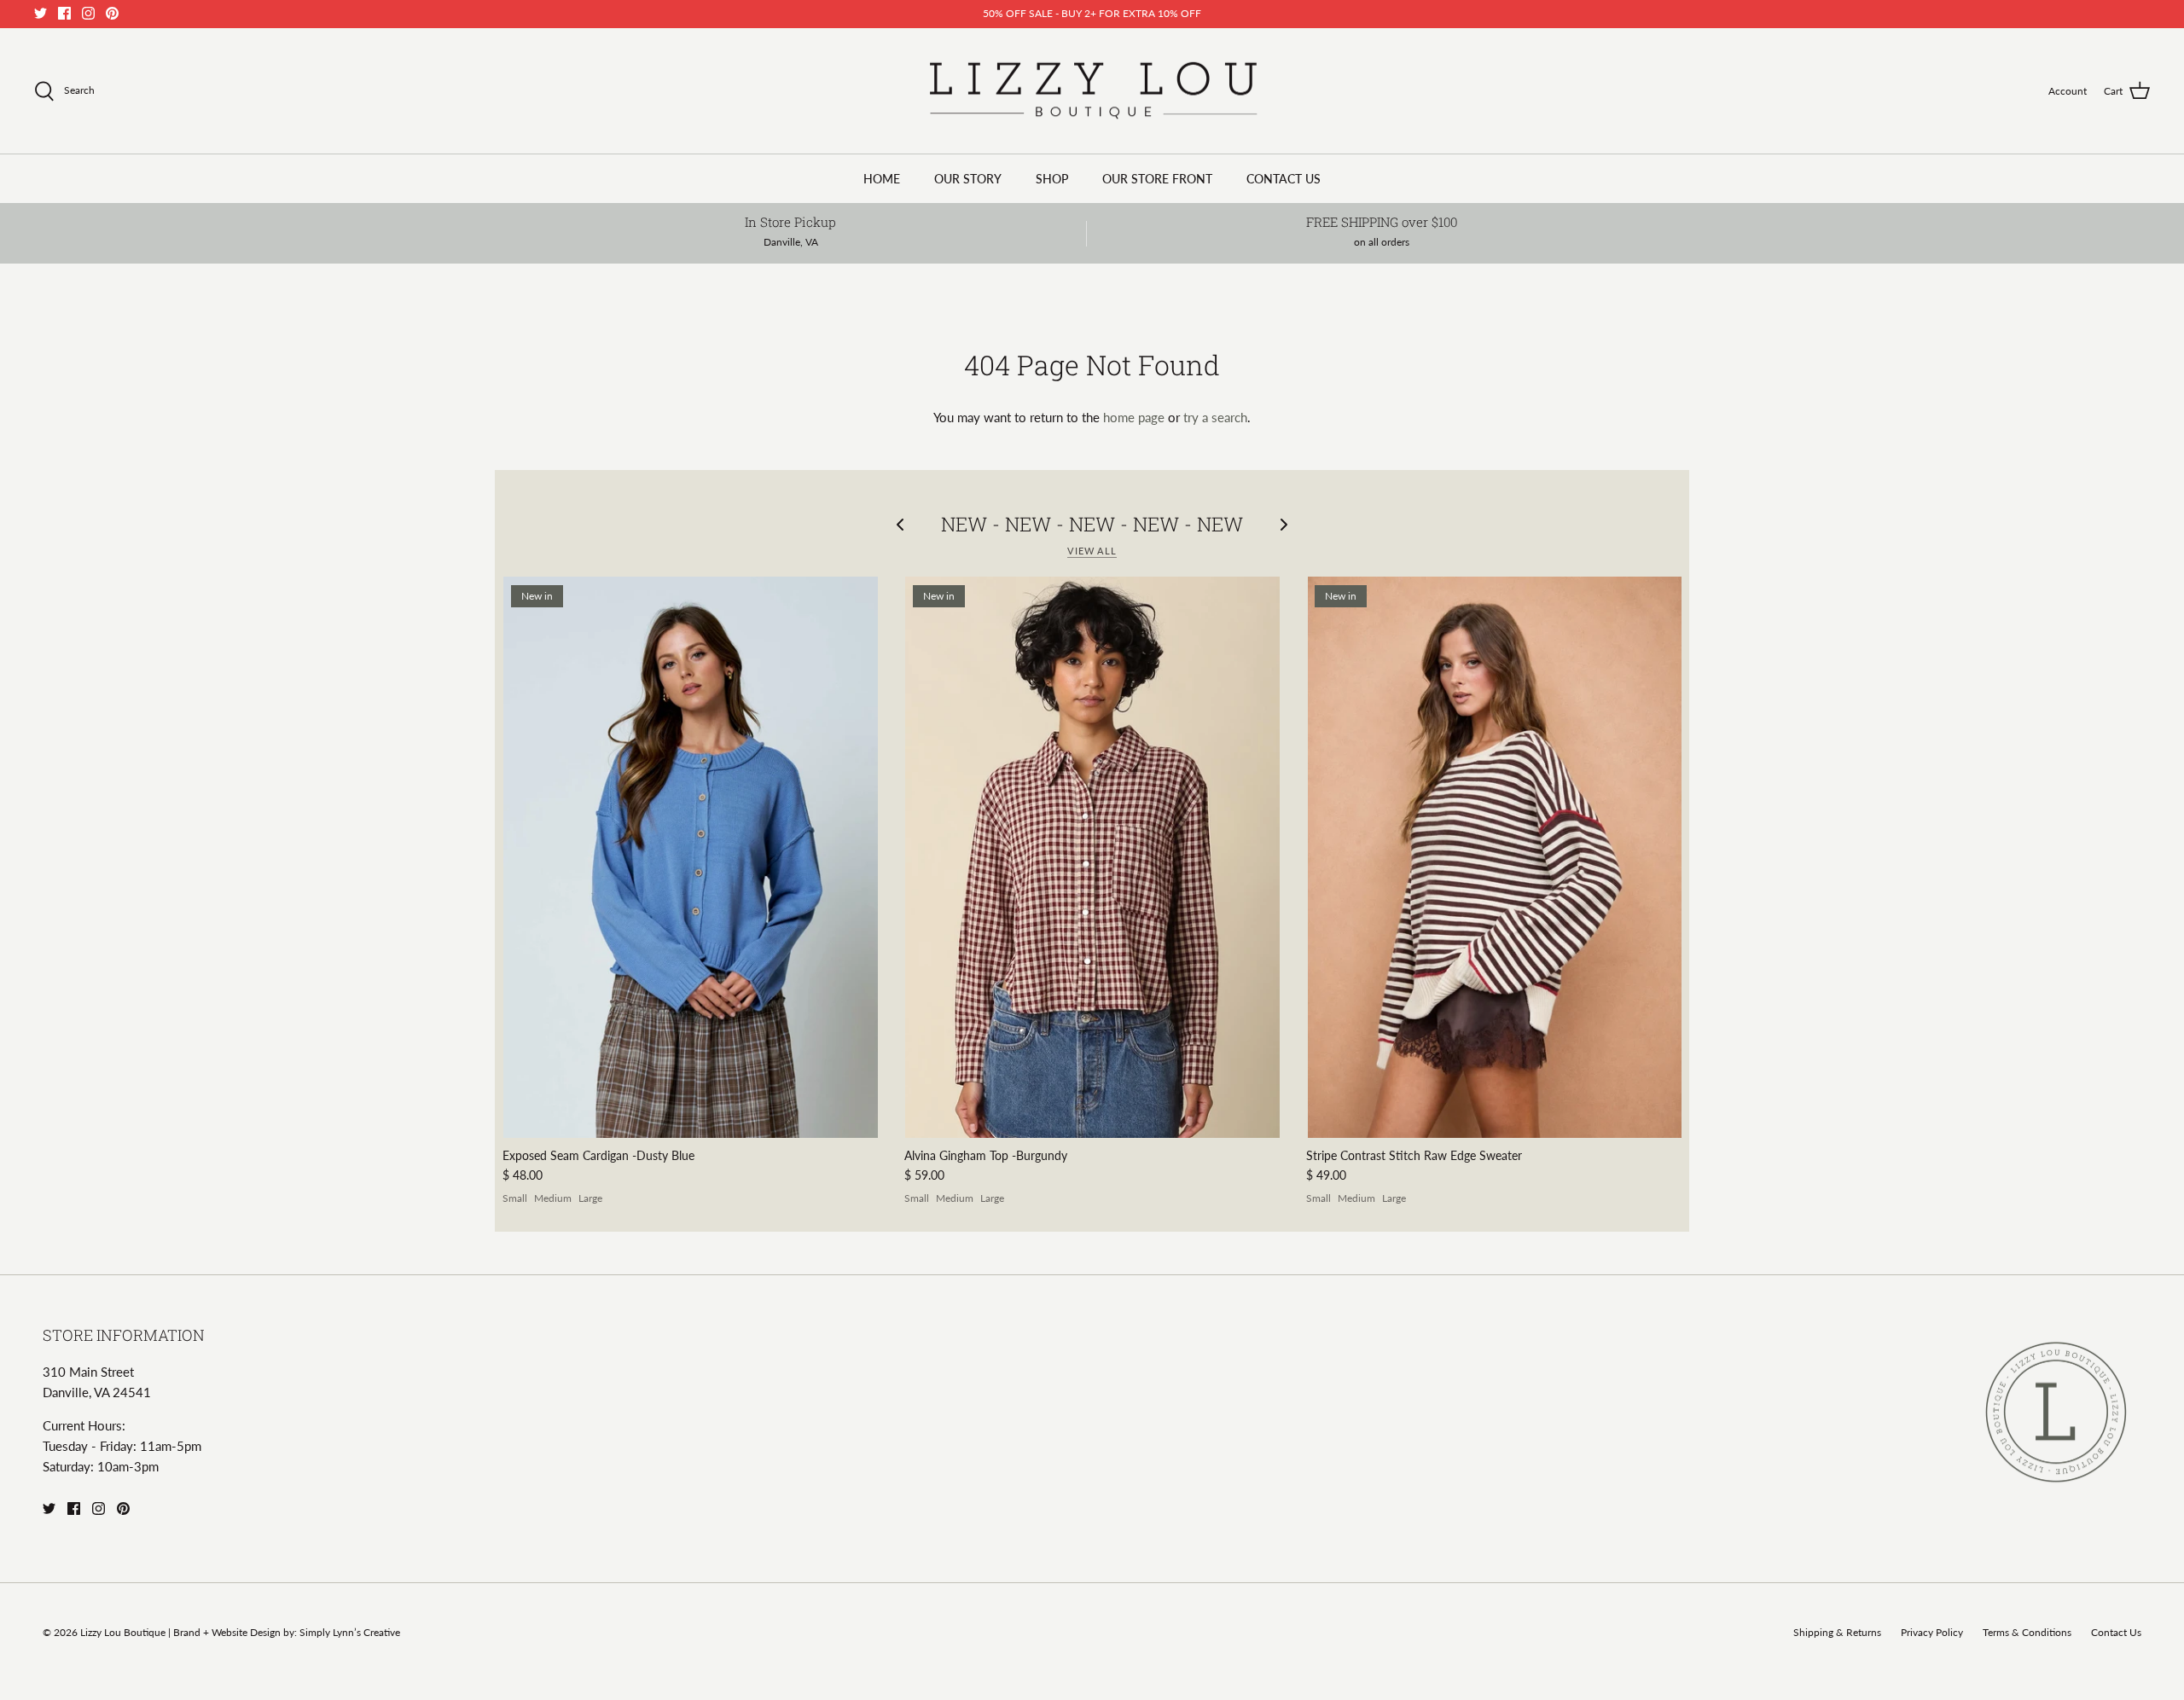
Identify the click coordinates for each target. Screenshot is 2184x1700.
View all (1092, 551)
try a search (1215, 417)
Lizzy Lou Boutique (124, 1632)
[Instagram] (88, 13)
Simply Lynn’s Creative (350, 1632)
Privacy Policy (1932, 1632)
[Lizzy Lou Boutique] (1092, 91)
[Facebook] (64, 13)
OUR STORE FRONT (1157, 179)
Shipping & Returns (1837, 1632)
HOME (882, 179)
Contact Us (2116, 1632)
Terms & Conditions (2027, 1632)
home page (1134, 417)
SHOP (1052, 179)
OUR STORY (968, 179)
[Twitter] (41, 13)
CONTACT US (1284, 179)
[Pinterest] (112, 13)
